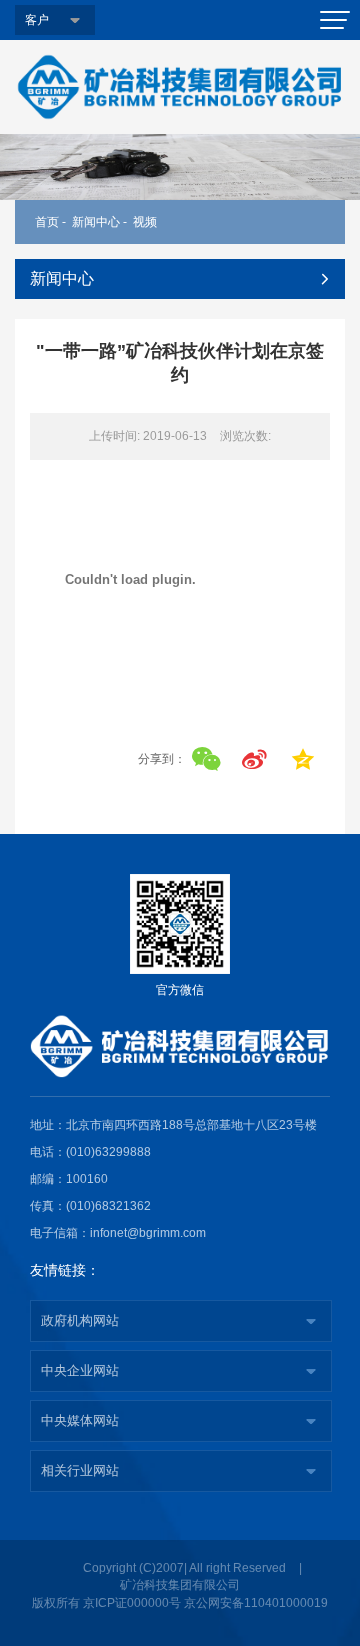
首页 (47, 222)
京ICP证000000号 (132, 1603)
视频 (145, 222)
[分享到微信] (206, 759)
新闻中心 (96, 222)
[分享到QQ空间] (302, 759)
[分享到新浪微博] (254, 759)
